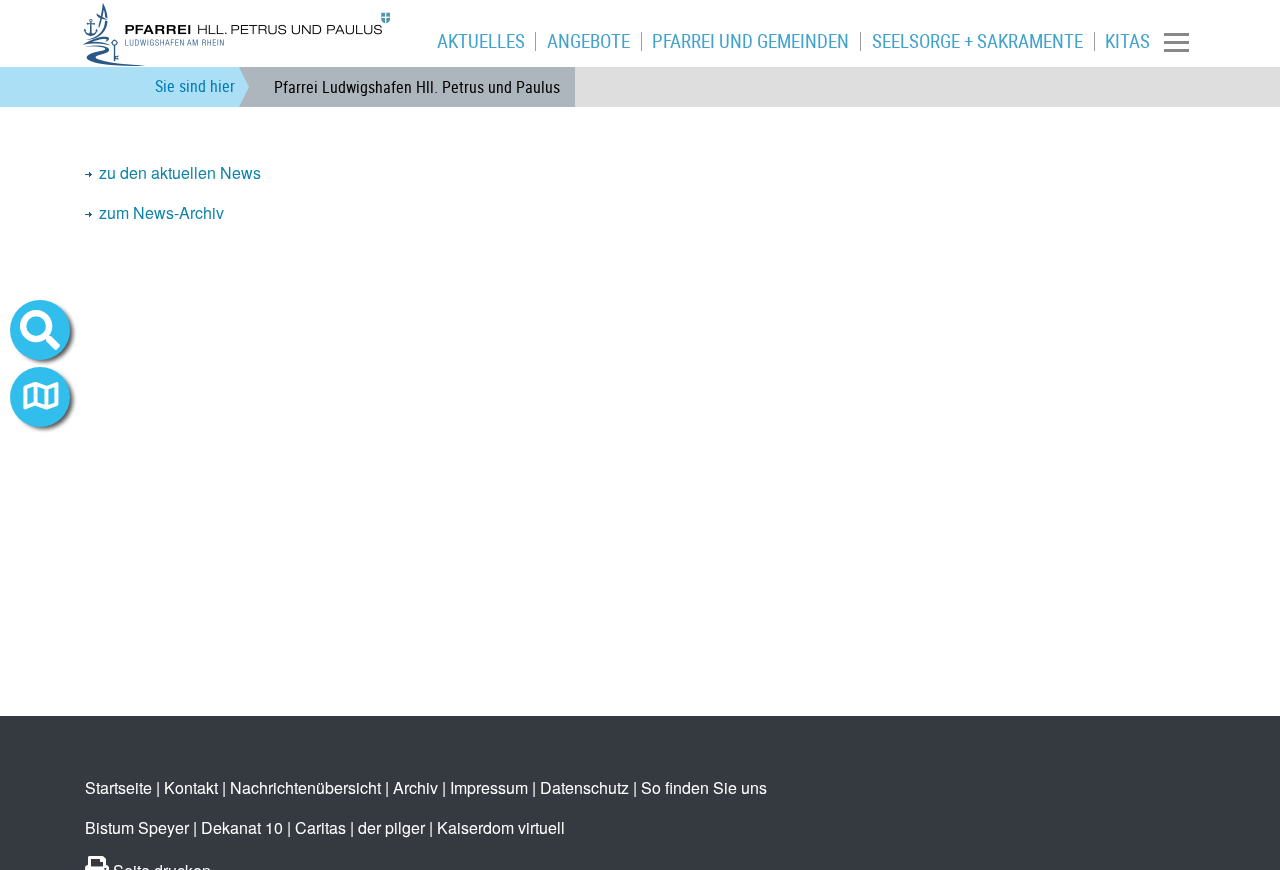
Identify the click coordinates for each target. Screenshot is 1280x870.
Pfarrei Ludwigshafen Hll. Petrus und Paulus (417, 87)
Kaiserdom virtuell (501, 827)
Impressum (489, 787)
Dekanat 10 (242, 827)
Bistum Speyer (137, 827)
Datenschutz (584, 787)
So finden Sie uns (704, 787)
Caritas (320, 827)
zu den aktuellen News (180, 172)
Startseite (118, 787)
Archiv (415, 787)
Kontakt (191, 787)
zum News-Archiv (161, 212)
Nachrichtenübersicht (305, 787)
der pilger (391, 827)
